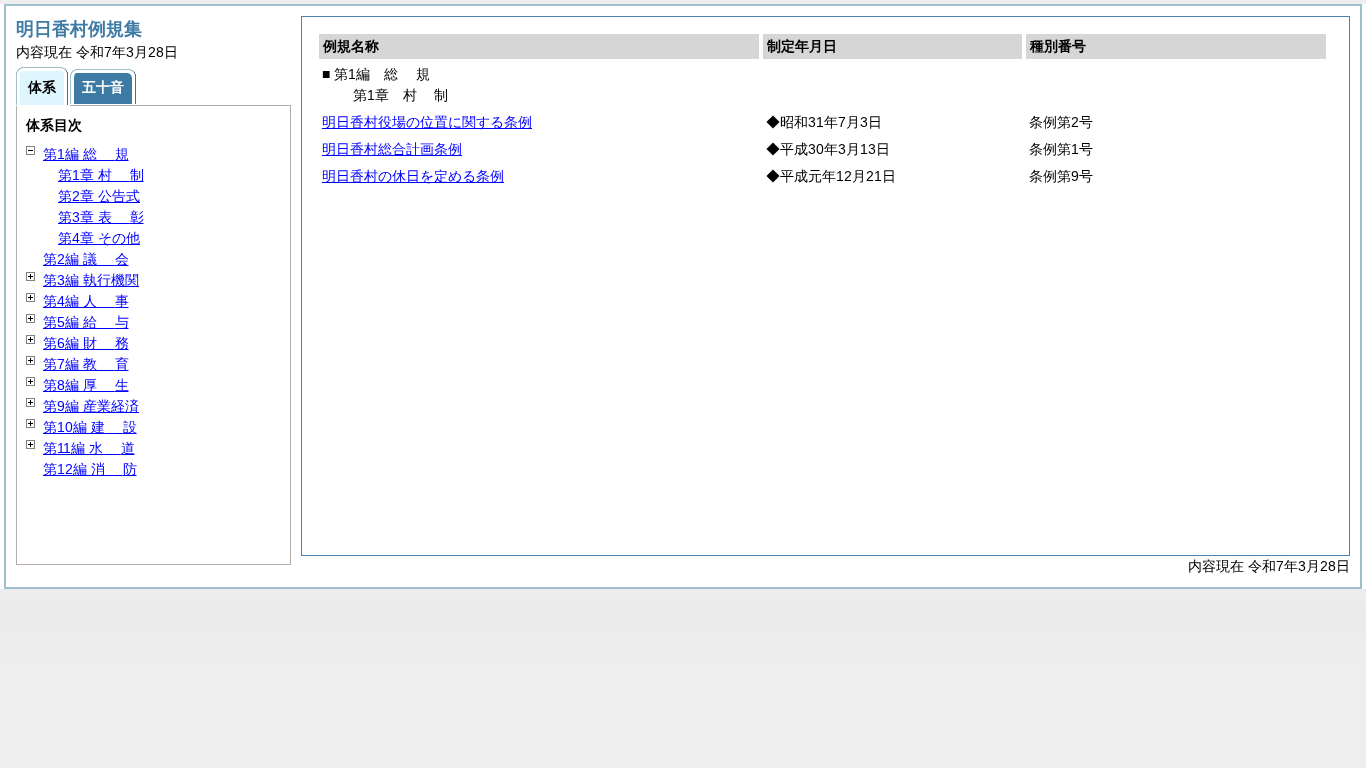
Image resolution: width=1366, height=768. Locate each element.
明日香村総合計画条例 (392, 149)
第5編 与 (86, 322)
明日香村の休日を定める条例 (413, 176)
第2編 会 (86, 259)
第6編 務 (86, 343)
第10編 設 (90, 427)
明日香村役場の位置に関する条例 (427, 122)
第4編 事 (86, 301)
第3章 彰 (101, 217)
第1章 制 (101, 175)
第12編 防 (90, 469)
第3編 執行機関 (91, 280)
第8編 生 (86, 385)
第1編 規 (86, 154)
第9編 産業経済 (91, 406)
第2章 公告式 (99, 196)
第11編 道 (89, 448)
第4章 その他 (99, 238)
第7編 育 (86, 364)
